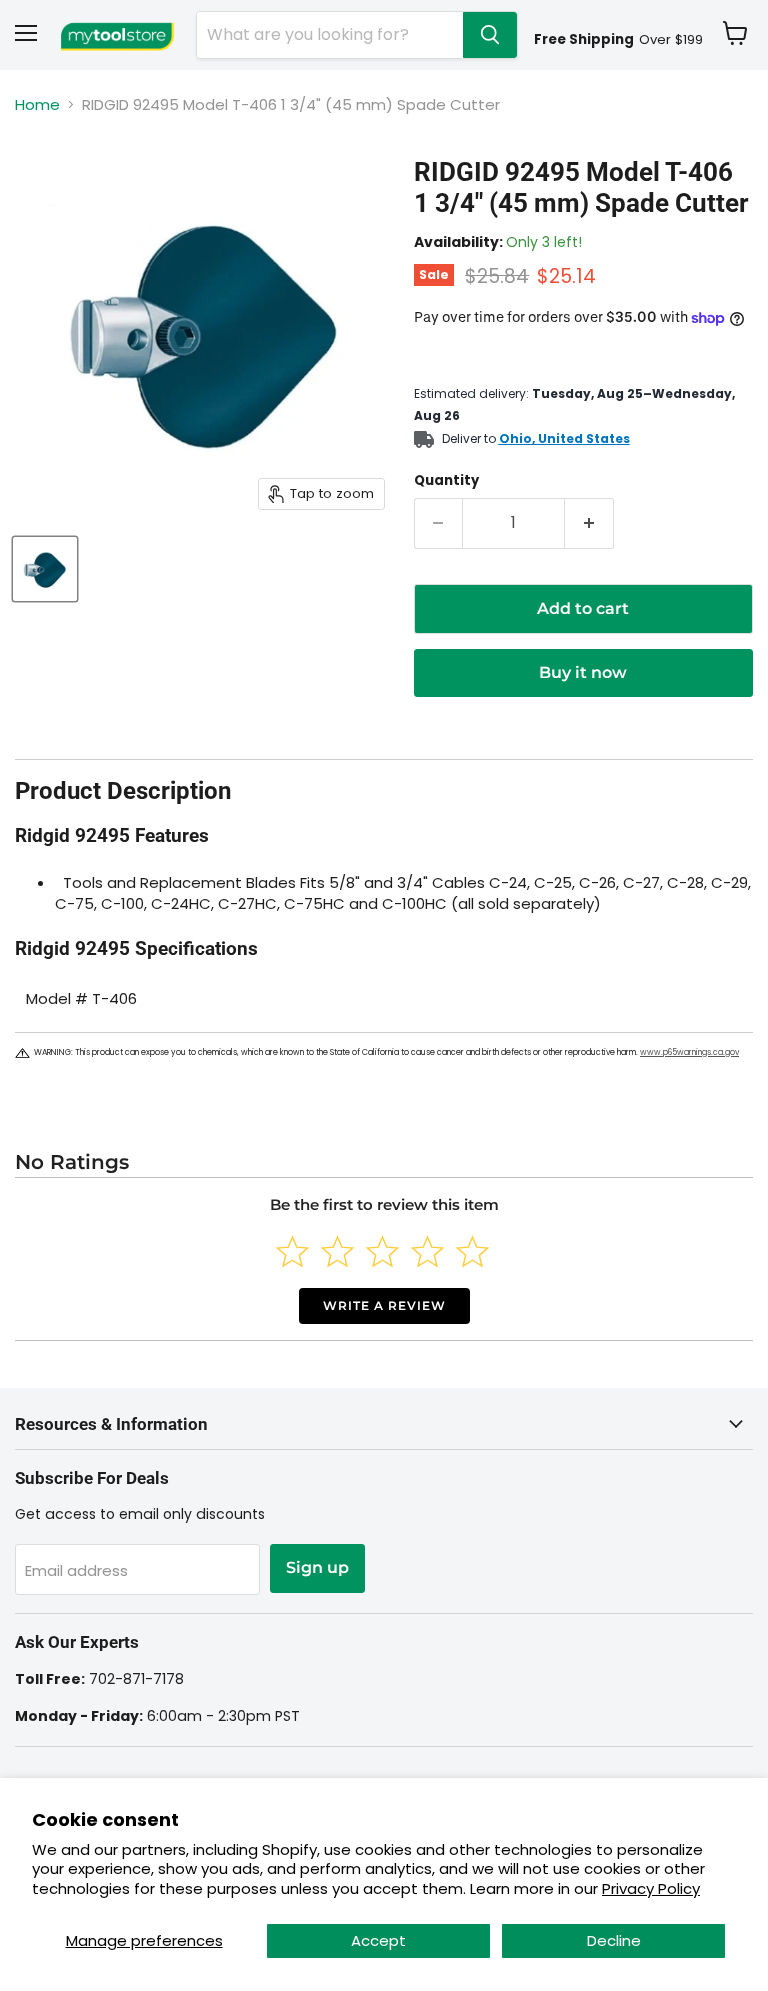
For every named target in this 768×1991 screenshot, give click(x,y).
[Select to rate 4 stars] (427, 1251)
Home (37, 104)
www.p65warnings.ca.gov (689, 1052)
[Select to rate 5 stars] (472, 1251)
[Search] (490, 35)
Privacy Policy (651, 1888)
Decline (614, 1940)
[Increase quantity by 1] (589, 523)
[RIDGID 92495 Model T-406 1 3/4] (45, 569)
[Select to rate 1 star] (292, 1251)
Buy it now (583, 672)
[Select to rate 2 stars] (337, 1251)
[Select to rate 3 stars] (382, 1251)
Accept (378, 1940)
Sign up (317, 1567)
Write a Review (384, 1305)
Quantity (446, 480)
